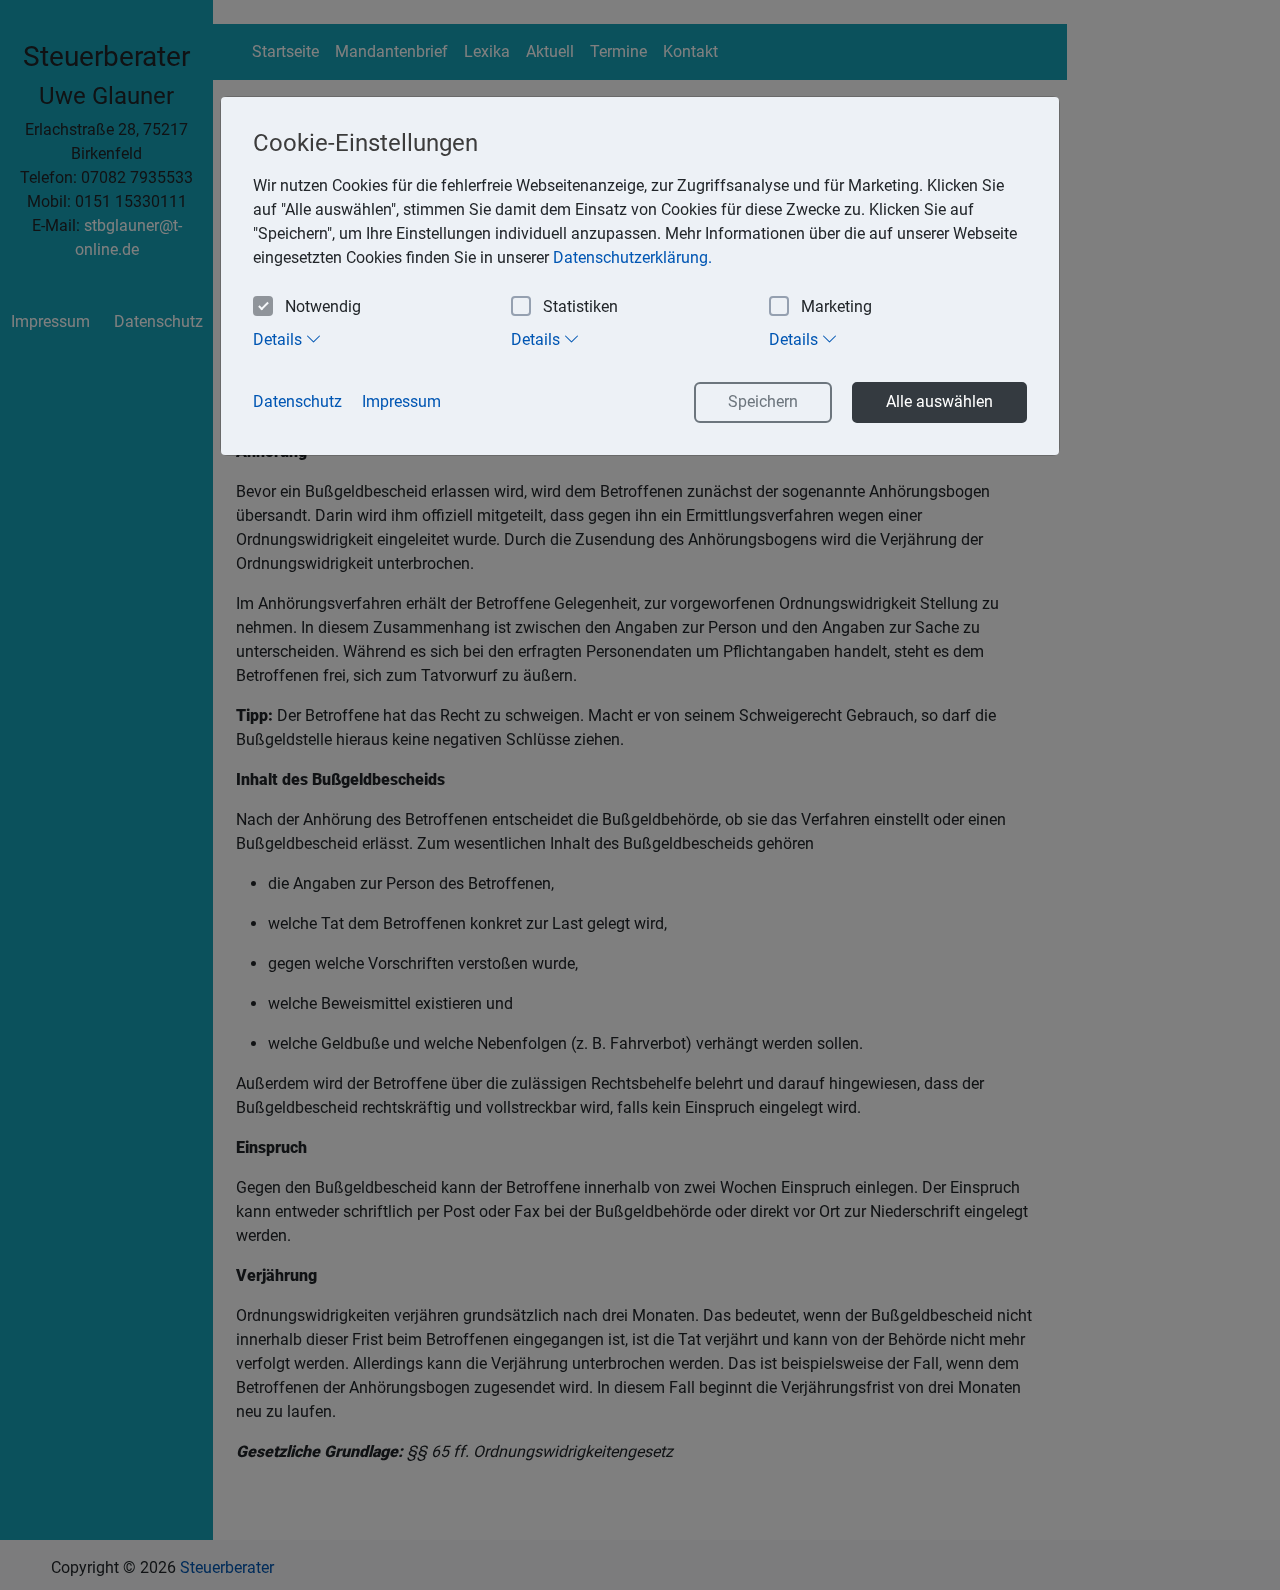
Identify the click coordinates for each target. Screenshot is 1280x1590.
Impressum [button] (401, 401)
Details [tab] (279, 339)
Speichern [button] (763, 401)
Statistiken (580, 306)
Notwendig (323, 306)
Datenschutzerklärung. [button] (632, 257)
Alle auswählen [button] (939, 401)
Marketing (836, 306)
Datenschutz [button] (297, 401)
